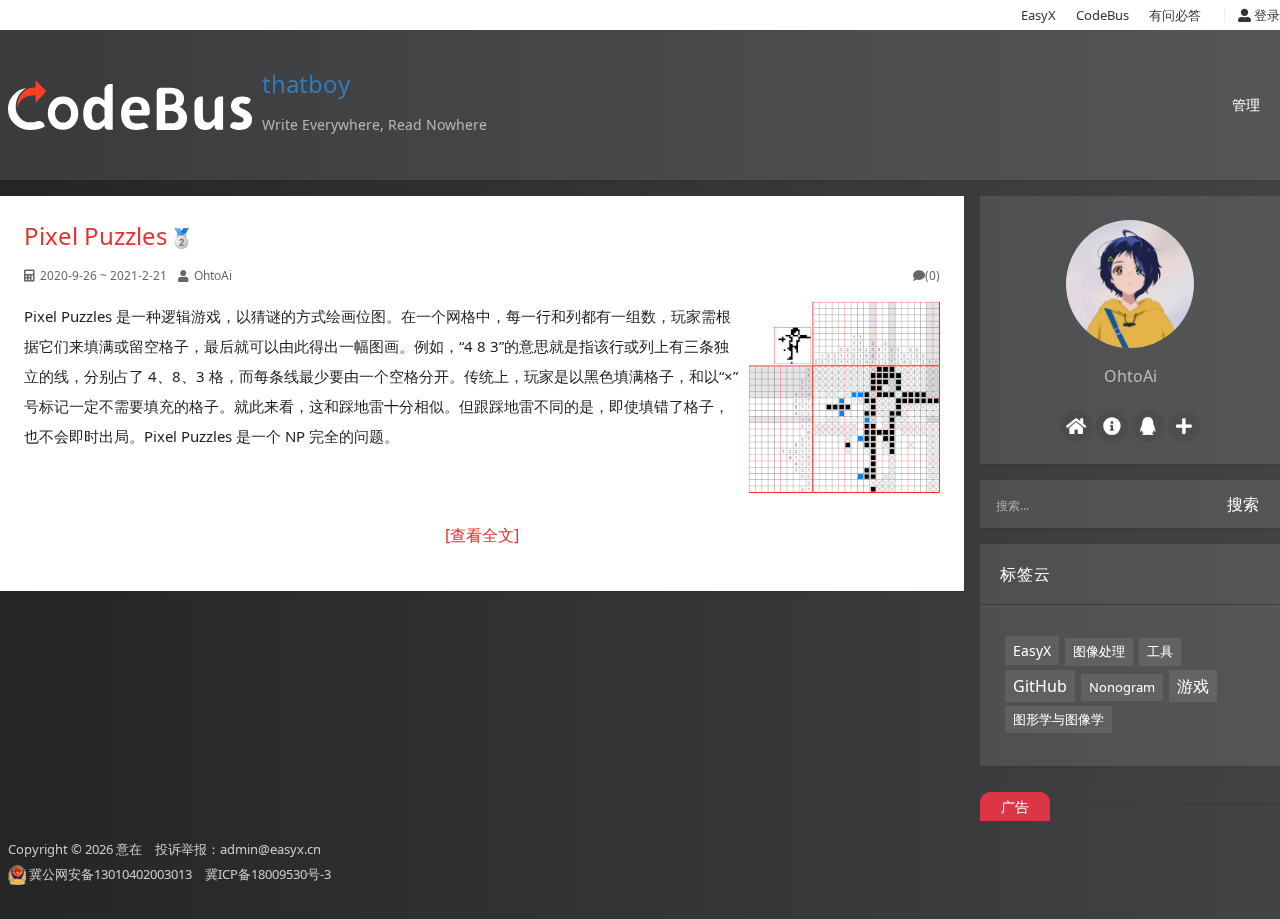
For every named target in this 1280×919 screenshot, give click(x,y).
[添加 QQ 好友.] (1148, 426)
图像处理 (1099, 651)
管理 (1246, 104)
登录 (1265, 15)
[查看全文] (482, 535)
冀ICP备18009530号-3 (268, 874)
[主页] (1076, 426)
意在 (129, 849)
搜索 (1243, 504)
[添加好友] (1184, 426)
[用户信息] (1112, 426)
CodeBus (1102, 15)
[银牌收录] (181, 235)
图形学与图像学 (1058, 719)
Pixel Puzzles (96, 235)
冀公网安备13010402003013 (110, 874)
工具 (1160, 651)
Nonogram (1122, 687)
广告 (1015, 806)
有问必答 (1175, 15)
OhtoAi (213, 275)
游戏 (1193, 686)
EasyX (1038, 15)
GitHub (1040, 686)
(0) (932, 275)
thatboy (306, 83)
